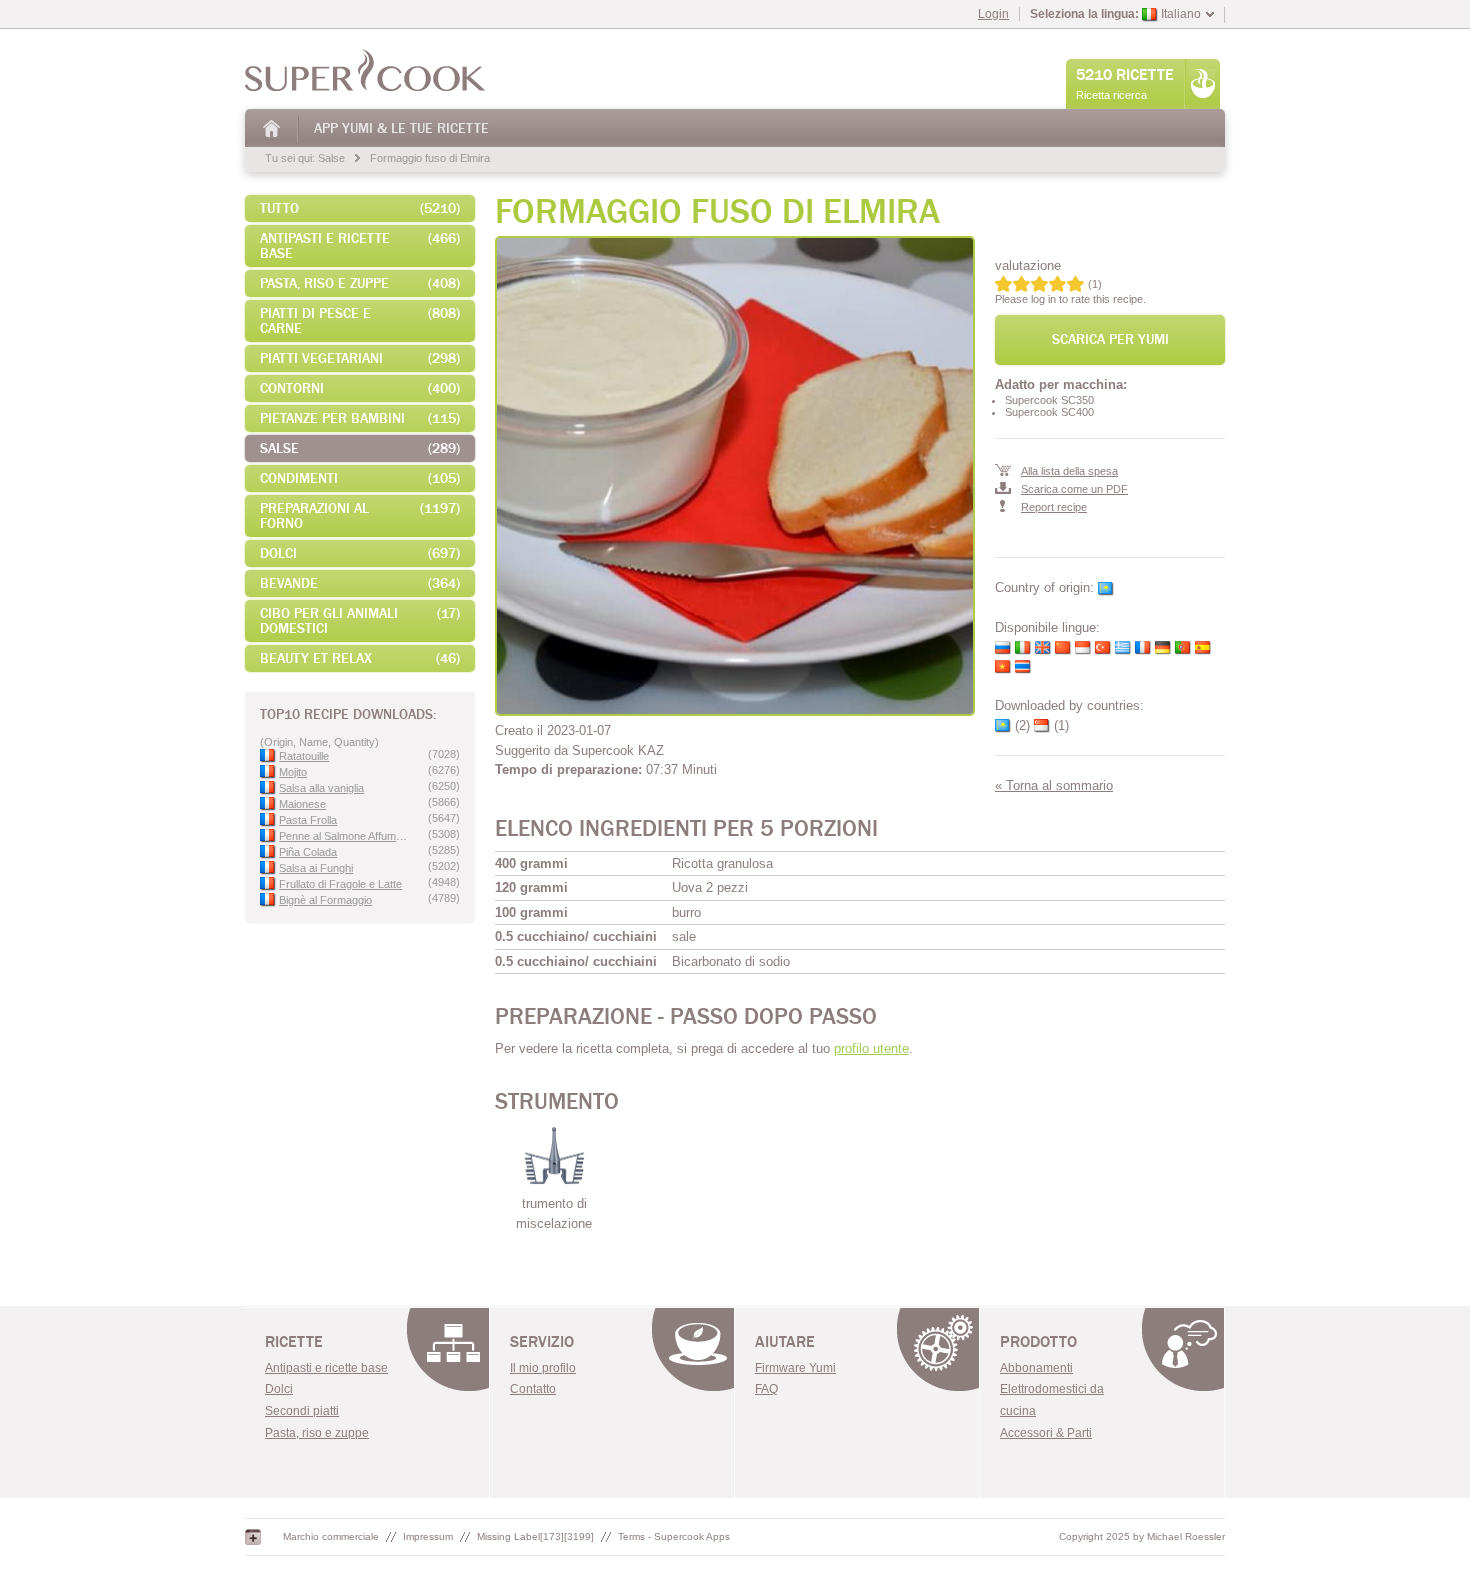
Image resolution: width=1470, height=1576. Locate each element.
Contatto (533, 1389)
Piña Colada (308, 852)
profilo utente (871, 1048)
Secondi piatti (302, 1411)
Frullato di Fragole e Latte (340, 884)
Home (272, 128)
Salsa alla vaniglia (321, 788)
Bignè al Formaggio (325, 900)
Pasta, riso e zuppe (317, 1433)
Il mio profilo (543, 1368)
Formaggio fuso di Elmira (430, 158)
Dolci (360, 553)
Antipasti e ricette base (360, 246)
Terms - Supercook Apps (674, 1536)
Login (993, 14)
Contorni (360, 388)
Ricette (294, 1342)
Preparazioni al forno (360, 516)
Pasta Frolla (308, 820)
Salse (331, 158)
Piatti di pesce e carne (360, 321)
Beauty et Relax (360, 658)
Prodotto (1038, 1342)
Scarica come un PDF (1074, 489)
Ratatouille (304, 756)
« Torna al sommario (1054, 785)
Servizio (542, 1342)
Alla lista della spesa (1069, 471)
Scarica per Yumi (1110, 339)
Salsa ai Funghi (316, 868)
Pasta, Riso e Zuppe (360, 283)
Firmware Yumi (795, 1368)
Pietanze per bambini (360, 418)
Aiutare (785, 1342)
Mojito (293, 772)
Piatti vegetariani (360, 358)
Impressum (428, 1536)
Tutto (360, 208)
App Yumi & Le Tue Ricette (401, 128)
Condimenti (360, 478)
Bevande (360, 583)
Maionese (302, 804)
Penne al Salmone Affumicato (343, 836)
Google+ (253, 1537)
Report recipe (1054, 507)
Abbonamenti (1036, 1368)
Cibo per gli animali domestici (360, 621)
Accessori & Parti (1046, 1433)
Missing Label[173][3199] (535, 1536)
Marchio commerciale (331, 1536)
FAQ (766, 1389)
